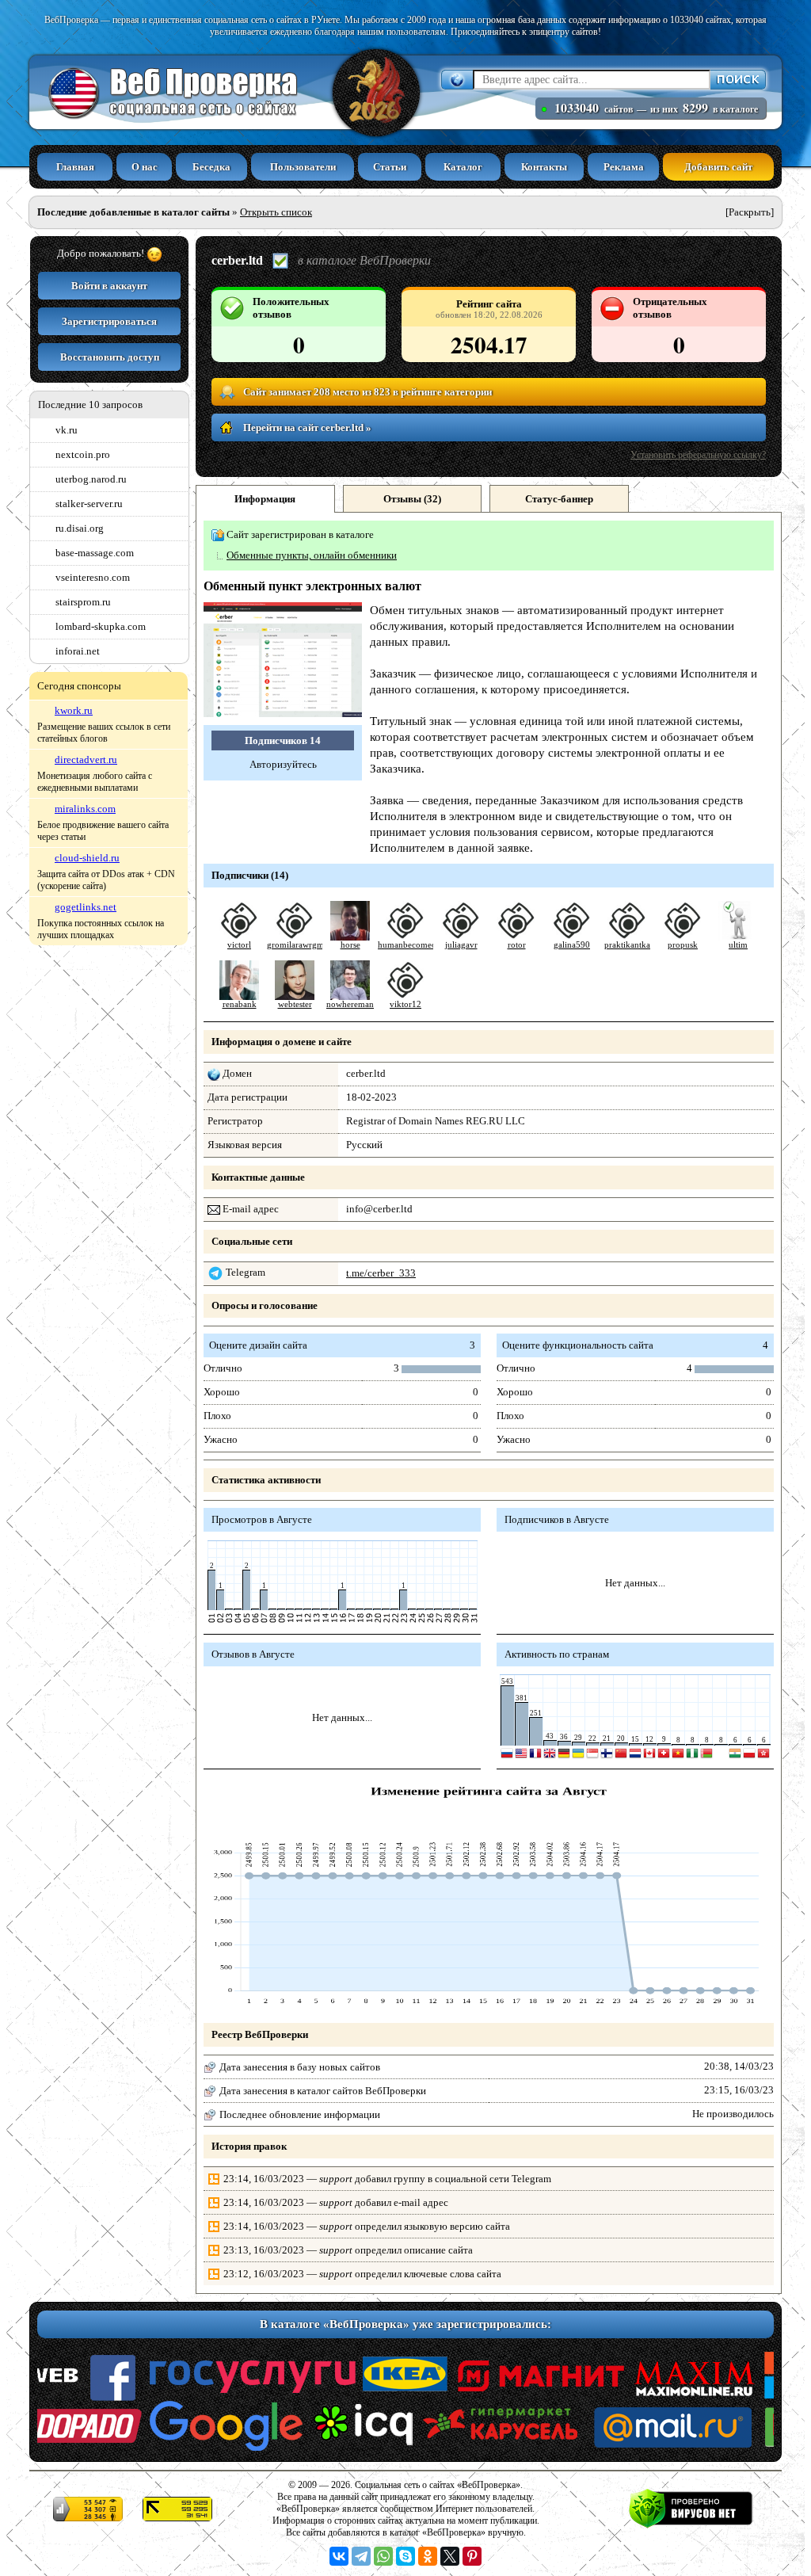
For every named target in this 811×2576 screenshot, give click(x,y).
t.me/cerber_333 (381, 1273)
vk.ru (67, 430)
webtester (295, 1004)
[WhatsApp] (383, 2556)
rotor (517, 945)
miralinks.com (85, 809)
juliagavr (461, 945)
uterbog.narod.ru (91, 479)
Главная (75, 167)
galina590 (572, 945)
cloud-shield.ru (87, 858)
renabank (240, 1004)
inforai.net (78, 651)
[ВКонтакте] (339, 2556)
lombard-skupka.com (101, 626)
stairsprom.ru (83, 602)
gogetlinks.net (86, 907)
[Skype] (405, 2556)
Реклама (624, 167)
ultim (738, 945)
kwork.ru (74, 710)
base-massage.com (95, 553)
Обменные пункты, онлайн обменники (312, 555)
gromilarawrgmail (300, 945)
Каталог (463, 167)
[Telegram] (361, 2556)
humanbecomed (407, 945)
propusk (683, 945)
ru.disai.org (80, 528)
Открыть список (276, 212)
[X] (450, 2556)
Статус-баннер (559, 499)
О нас (145, 167)
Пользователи (303, 167)
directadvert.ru (86, 759)
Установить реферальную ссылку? (698, 455)
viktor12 (405, 1004)
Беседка (211, 167)
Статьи (390, 167)
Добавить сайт (718, 167)
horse (350, 945)
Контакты (544, 167)
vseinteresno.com (93, 577)
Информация (265, 499)
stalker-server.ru (89, 504)
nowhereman (350, 1004)
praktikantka (627, 945)
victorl (239, 945)
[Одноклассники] (428, 2556)
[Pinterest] (472, 2556)
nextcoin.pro (83, 454)
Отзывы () (412, 499)
